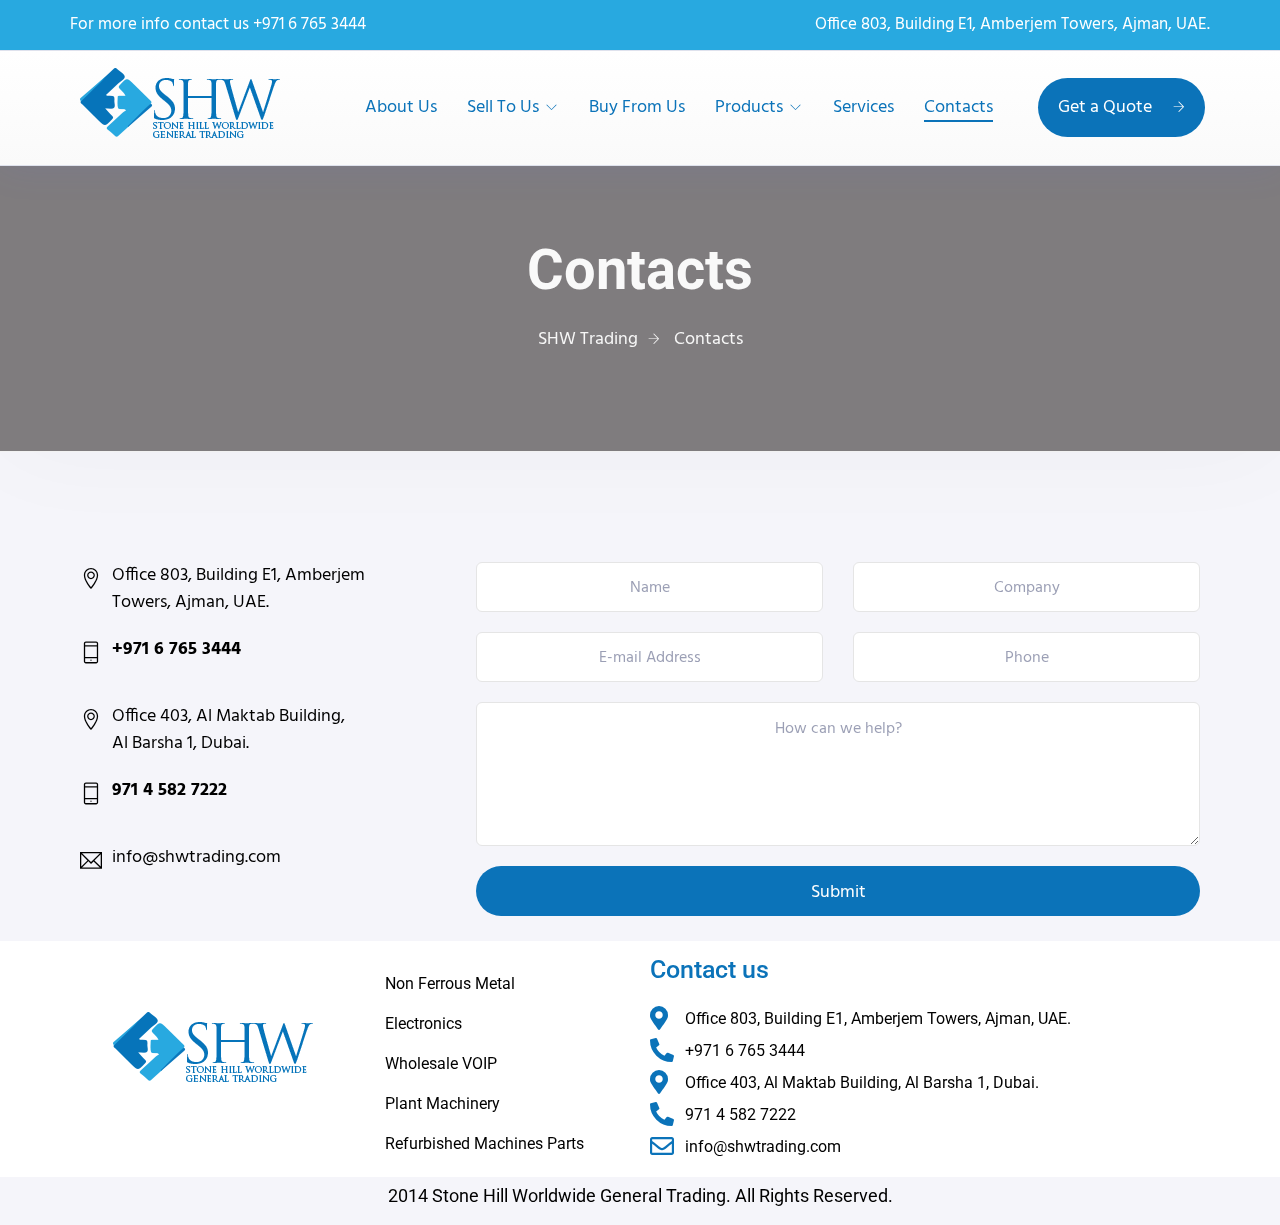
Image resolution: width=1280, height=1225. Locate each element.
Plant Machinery (442, 1103)
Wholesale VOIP (441, 1063)
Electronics (423, 1023)
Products (749, 108)
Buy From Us (637, 108)
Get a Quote (1105, 107)
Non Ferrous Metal (450, 983)
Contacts (958, 108)
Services (863, 108)
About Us (401, 108)
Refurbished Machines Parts (484, 1143)
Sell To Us (503, 108)
